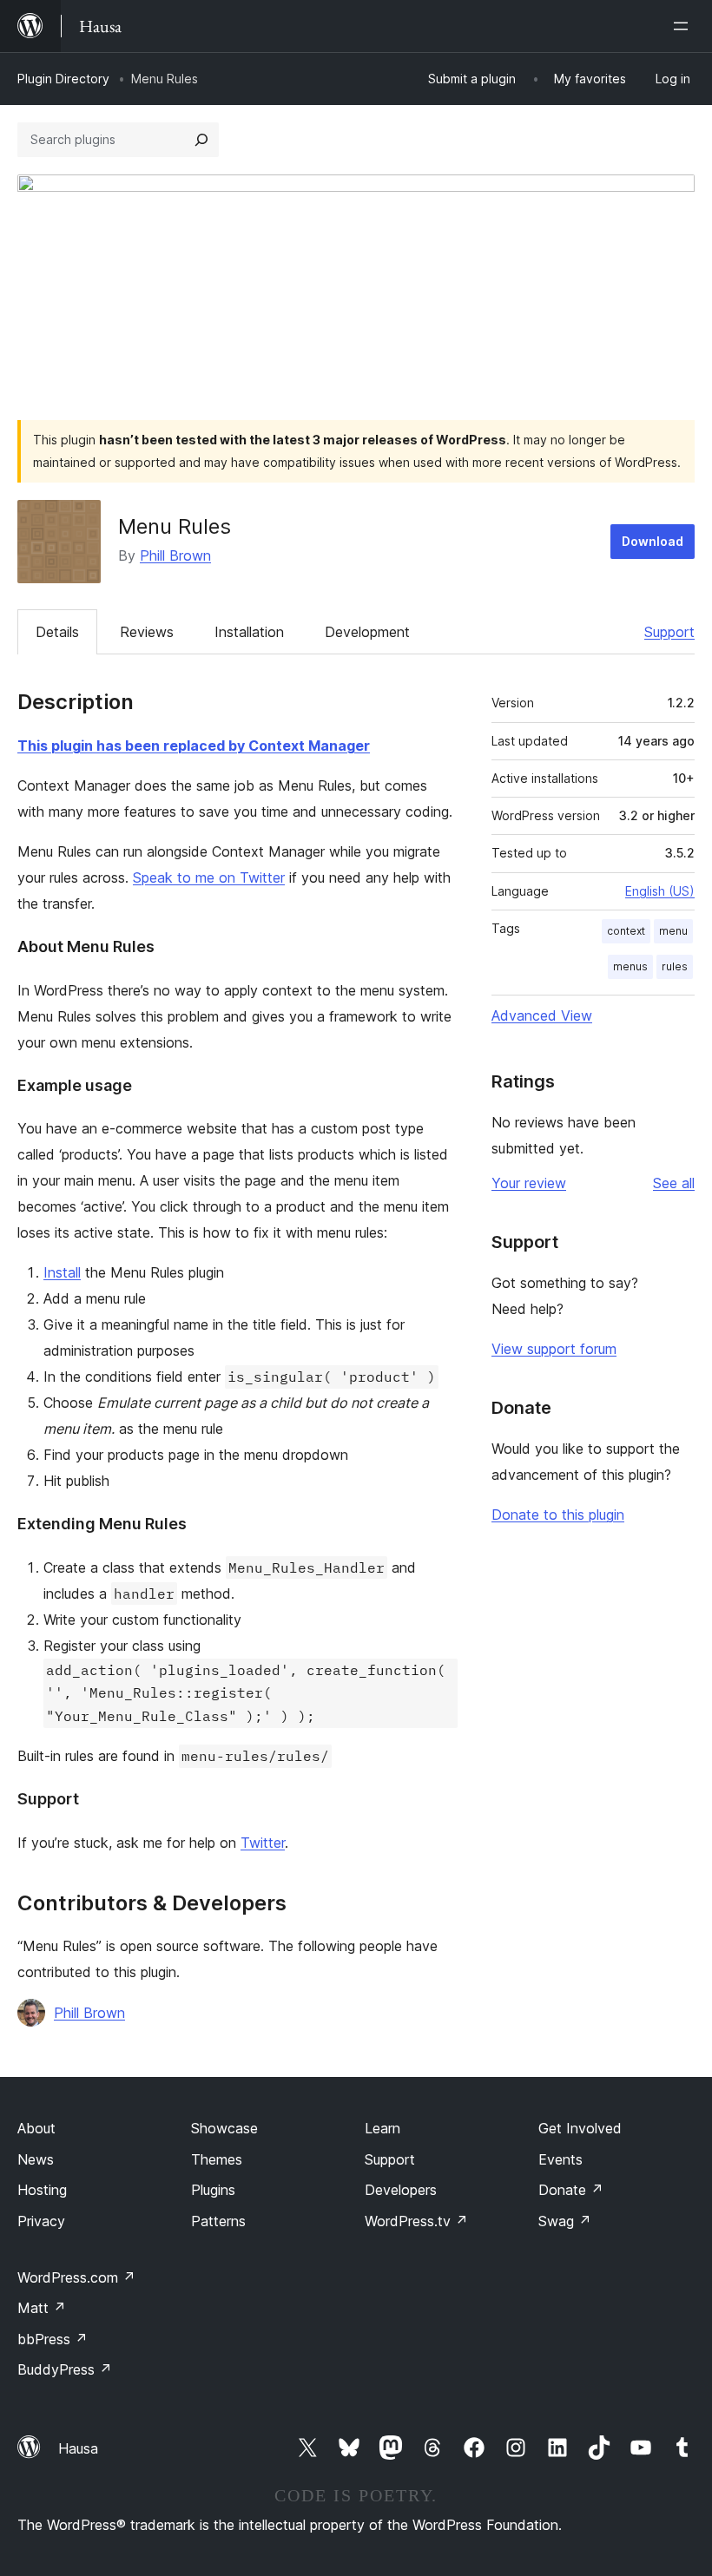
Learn (382, 2128)
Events (560, 2159)
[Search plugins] (201, 140)
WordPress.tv (416, 2221)
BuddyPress (65, 2369)
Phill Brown (175, 555)
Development (367, 632)
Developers (401, 2190)
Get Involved (580, 2128)
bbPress (53, 2339)
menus (630, 966)
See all (674, 1183)
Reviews (147, 632)
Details (57, 632)
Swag (565, 2221)
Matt (42, 2308)
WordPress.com (76, 2277)
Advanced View (542, 1015)
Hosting (42, 2190)
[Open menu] (684, 26)
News (36, 2159)
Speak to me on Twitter (209, 877)
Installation (249, 632)
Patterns (218, 2221)
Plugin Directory (63, 79)
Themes (217, 2159)
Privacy (41, 2221)
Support (669, 632)
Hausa (78, 2448)
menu (673, 931)
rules (675, 966)
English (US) (660, 891)
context (626, 931)
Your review (529, 1183)
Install (62, 1272)
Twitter (263, 1843)
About (36, 2128)
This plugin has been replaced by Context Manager (194, 746)
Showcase (224, 2128)
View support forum (554, 1349)
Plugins (213, 2190)
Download (653, 541)
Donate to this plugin (558, 1515)
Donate (571, 2190)
